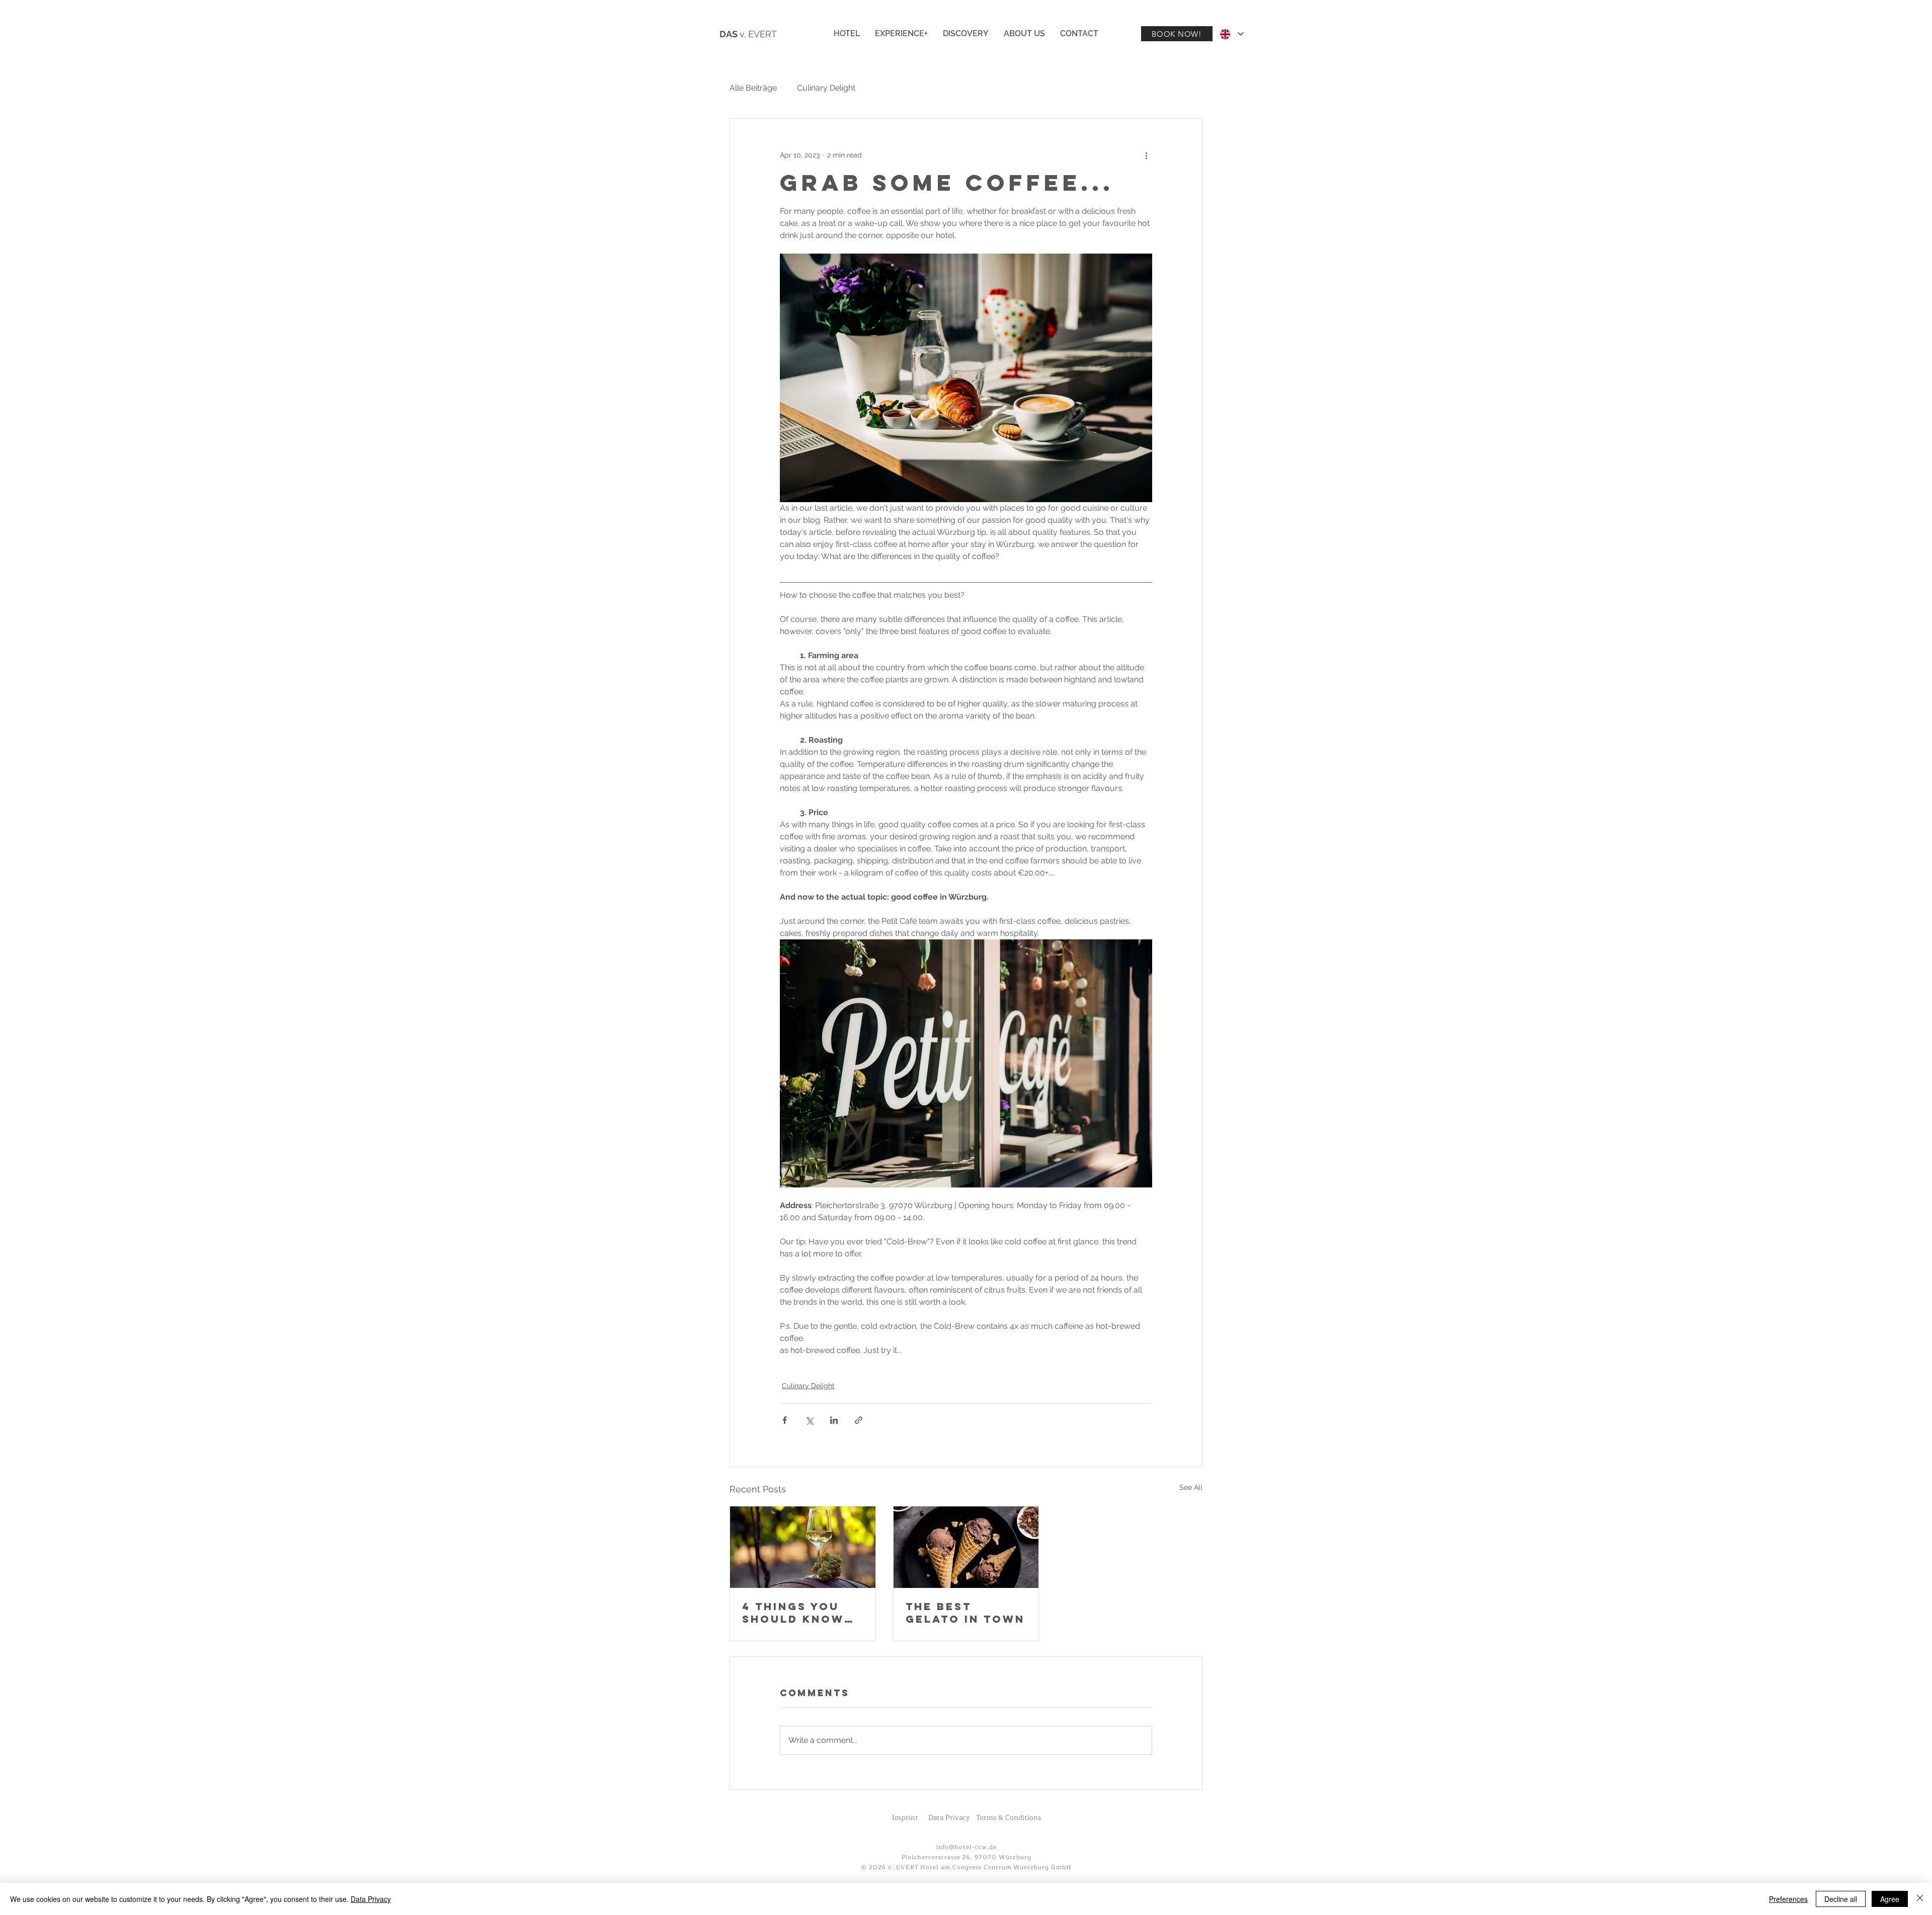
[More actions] (1146, 155)
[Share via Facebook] (785, 1420)
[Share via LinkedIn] (834, 1420)
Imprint (905, 1818)
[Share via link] (859, 1420)
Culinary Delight (826, 88)
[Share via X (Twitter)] (809, 1420)
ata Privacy (952, 1818)
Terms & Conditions (1009, 1818)
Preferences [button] (1788, 1899)
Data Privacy (371, 1899)
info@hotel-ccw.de (966, 1847)
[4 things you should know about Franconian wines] (803, 1547)
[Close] (1920, 1899)
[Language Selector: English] (1231, 34)
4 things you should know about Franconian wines (793, 1613)
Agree (1890, 1899)
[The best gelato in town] (966, 1547)
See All (1191, 1487)
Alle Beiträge (753, 88)
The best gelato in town (965, 1613)
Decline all (1841, 1899)
